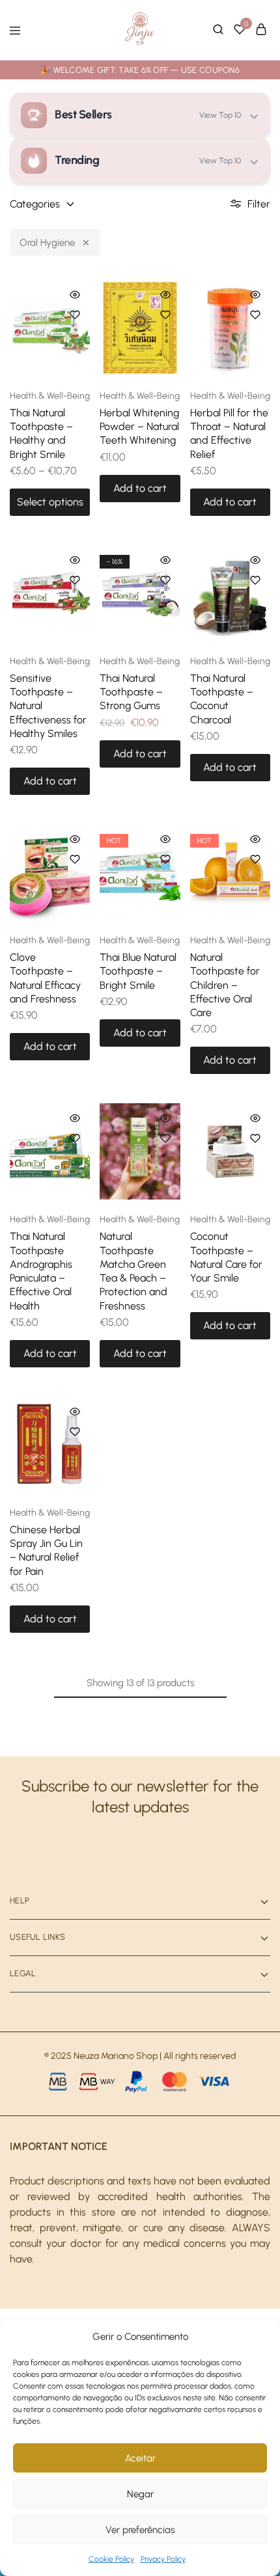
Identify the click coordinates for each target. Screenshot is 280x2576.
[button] (140, 489)
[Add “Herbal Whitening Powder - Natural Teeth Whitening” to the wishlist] (165, 315)
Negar (140, 2494)
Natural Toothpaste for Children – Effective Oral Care (225, 985)
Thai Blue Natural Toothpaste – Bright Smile (138, 971)
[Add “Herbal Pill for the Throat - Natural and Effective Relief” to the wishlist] (255, 315)
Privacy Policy (163, 2559)
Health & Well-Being (50, 396)
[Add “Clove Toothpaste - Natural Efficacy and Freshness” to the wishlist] (75, 859)
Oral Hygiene (47, 243)
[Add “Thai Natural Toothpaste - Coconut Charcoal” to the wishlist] (255, 580)
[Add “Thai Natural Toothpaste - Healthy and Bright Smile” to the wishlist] (75, 315)
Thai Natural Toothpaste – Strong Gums (131, 692)
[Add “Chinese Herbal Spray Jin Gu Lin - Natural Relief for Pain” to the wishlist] (75, 1432)
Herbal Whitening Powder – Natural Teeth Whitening (139, 427)
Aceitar (140, 2458)
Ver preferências (140, 2530)
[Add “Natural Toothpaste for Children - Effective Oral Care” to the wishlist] (255, 859)
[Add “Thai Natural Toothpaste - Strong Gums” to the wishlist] (165, 580)
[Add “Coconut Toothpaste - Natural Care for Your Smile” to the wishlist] (255, 1138)
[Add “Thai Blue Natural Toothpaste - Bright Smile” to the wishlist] (165, 859)
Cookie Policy (111, 2559)
